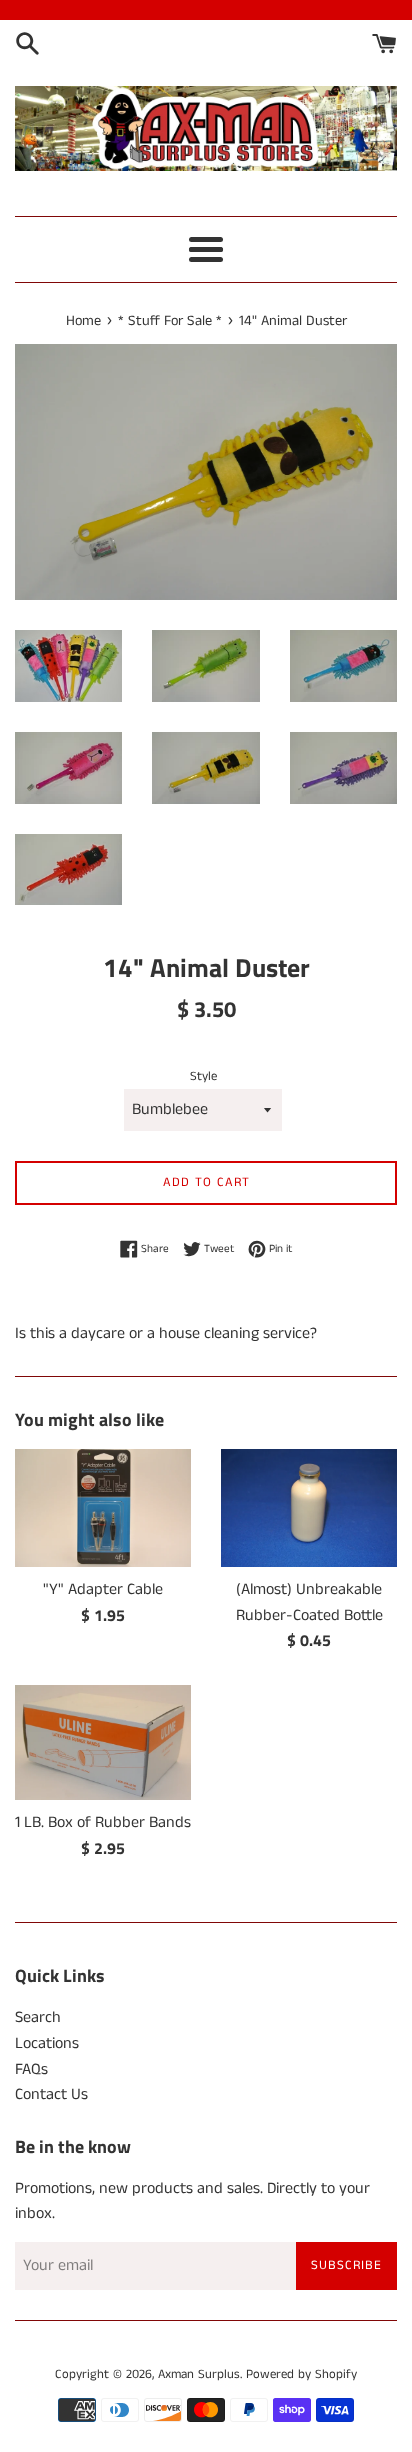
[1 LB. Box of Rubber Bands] (103, 1742)
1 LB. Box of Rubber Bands (103, 1822)
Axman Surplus (199, 2374)
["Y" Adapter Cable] (103, 1508)
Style (203, 1076)
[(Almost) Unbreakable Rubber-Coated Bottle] (309, 1508)
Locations (47, 2043)
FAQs (31, 2069)
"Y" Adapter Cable (103, 1589)
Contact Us (51, 2094)
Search (38, 2017)
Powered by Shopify (301, 2374)
